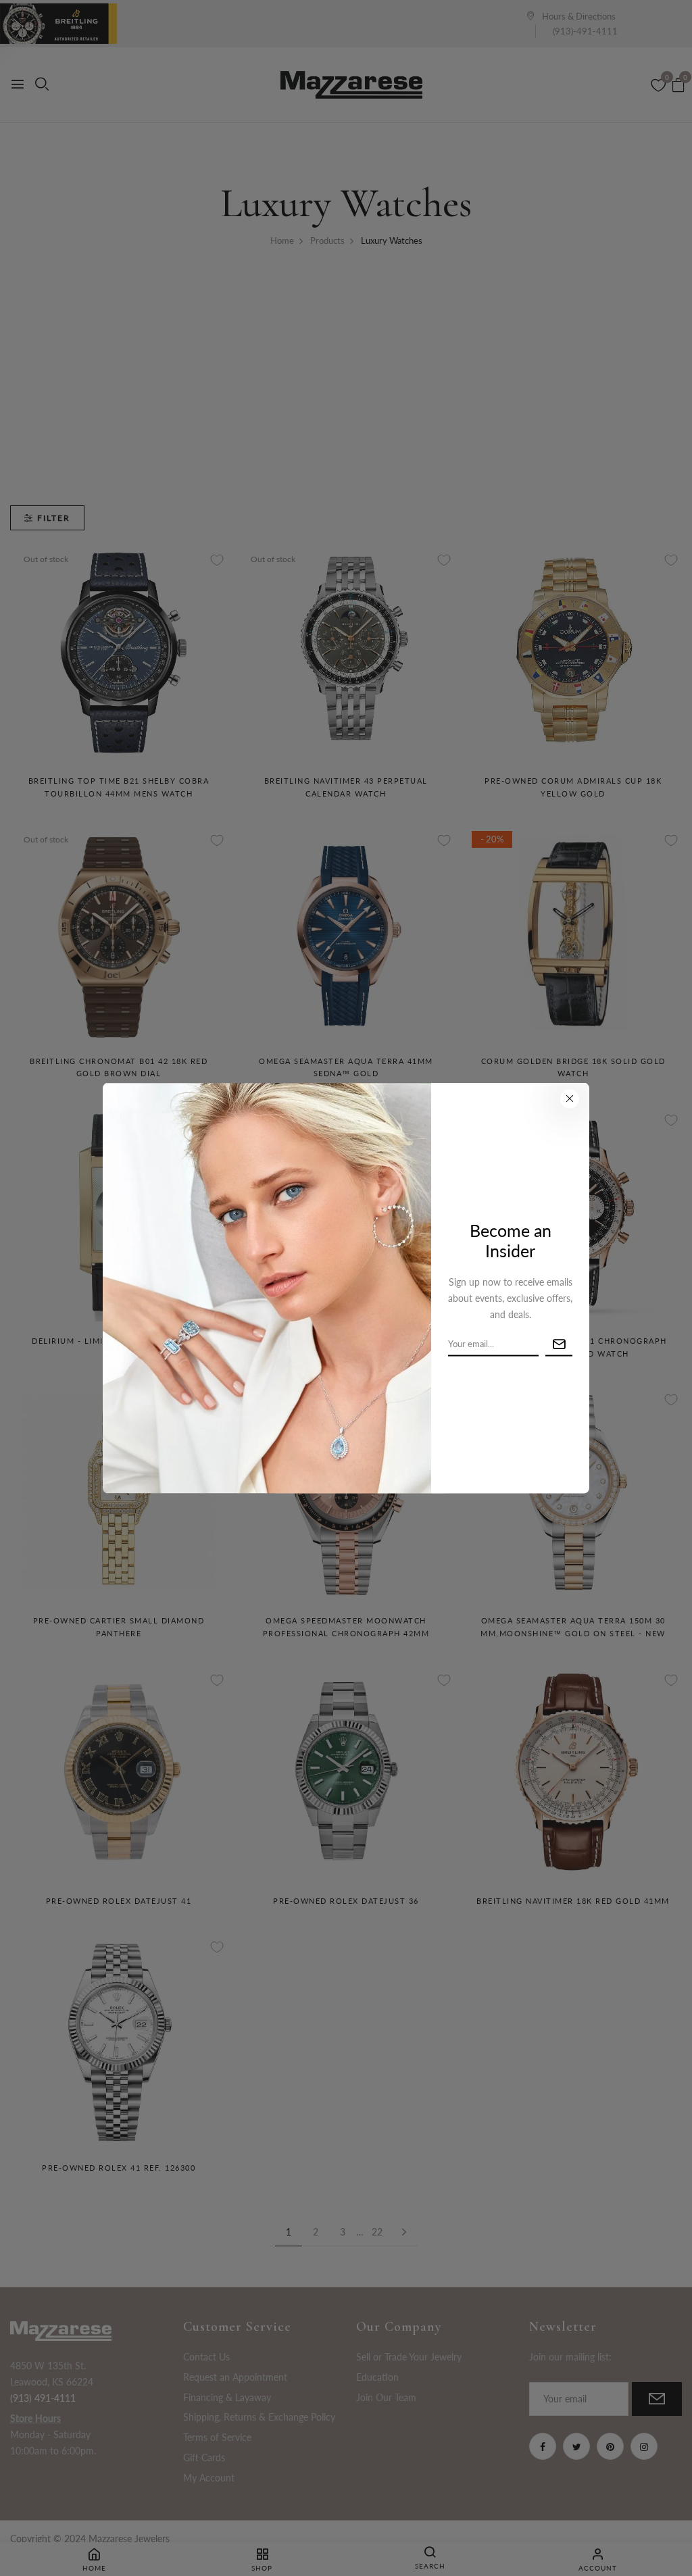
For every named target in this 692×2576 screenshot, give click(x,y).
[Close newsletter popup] (570, 1098)
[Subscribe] (559, 1344)
